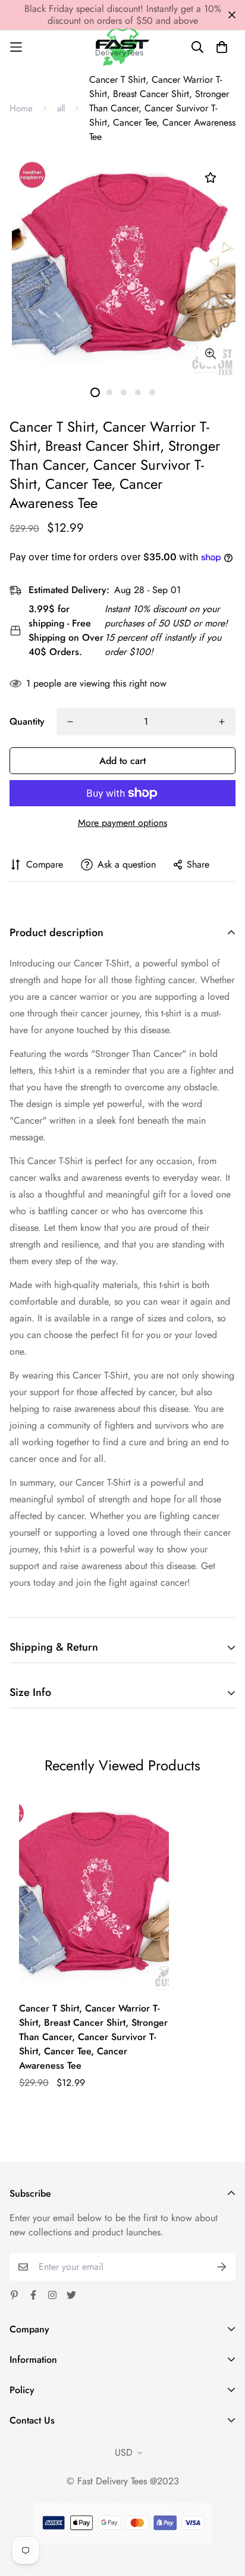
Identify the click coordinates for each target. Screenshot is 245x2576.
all (61, 108)
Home (21, 108)
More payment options (122, 823)
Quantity (27, 721)
